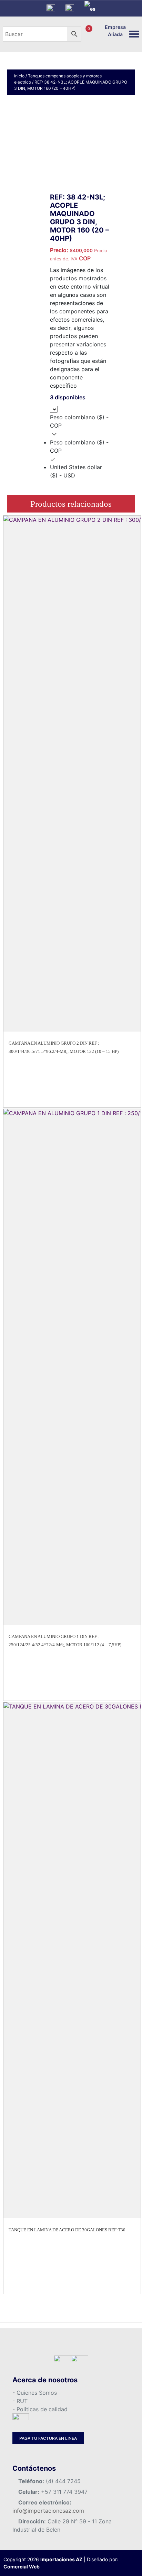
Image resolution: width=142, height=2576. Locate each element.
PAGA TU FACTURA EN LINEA (48, 2438)
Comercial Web (22, 2567)
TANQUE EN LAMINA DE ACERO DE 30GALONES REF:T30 (67, 2230)
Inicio (19, 76)
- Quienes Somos (35, 2393)
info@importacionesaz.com (48, 2511)
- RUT (20, 2401)
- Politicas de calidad (40, 2409)
